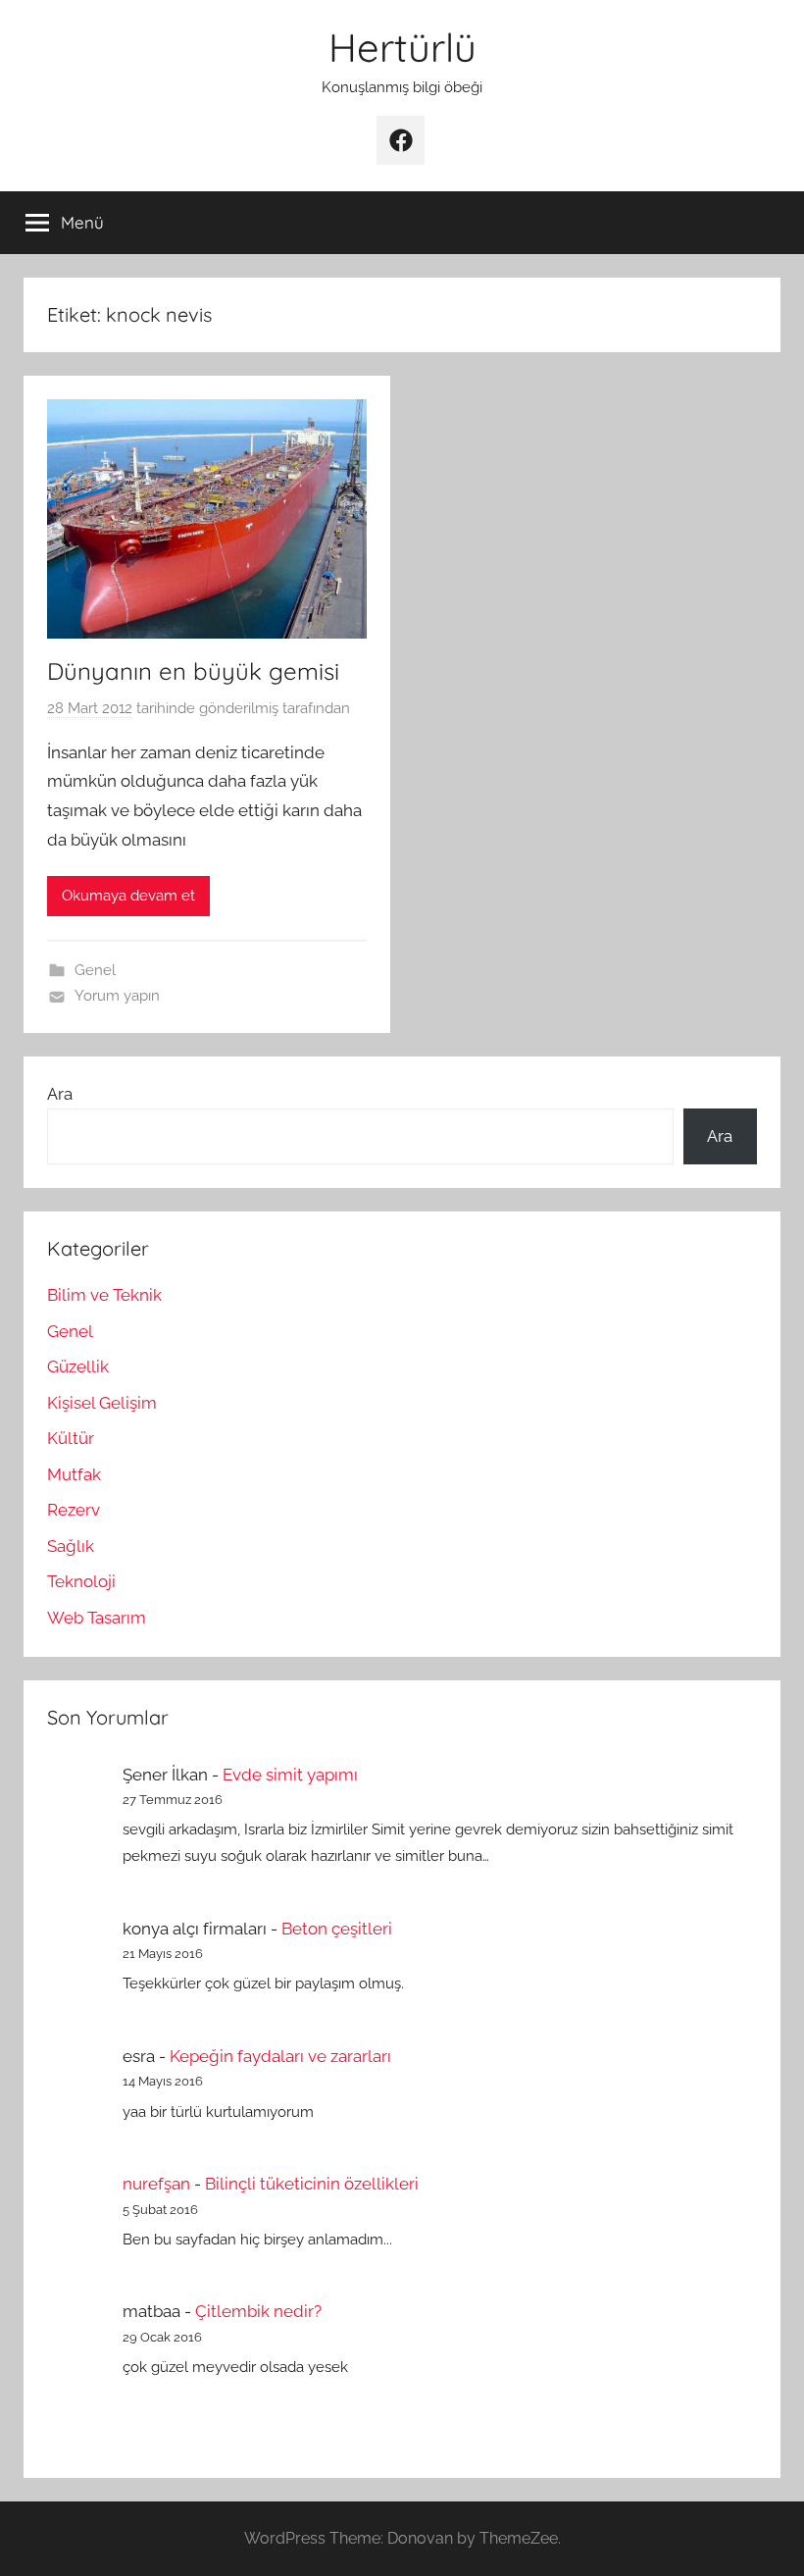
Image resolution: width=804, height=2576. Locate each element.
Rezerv (74, 1510)
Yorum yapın (117, 996)
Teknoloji (81, 1581)
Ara (60, 1094)
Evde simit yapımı (290, 1775)
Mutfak (74, 1474)
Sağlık (71, 1546)
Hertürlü (402, 47)
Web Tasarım (97, 1618)
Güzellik (78, 1366)
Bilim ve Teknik (104, 1295)
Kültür (71, 1438)
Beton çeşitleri (337, 1929)
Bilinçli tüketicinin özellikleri (312, 2184)
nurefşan (156, 2184)
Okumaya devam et (128, 896)
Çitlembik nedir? (258, 2311)
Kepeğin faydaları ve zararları (280, 2056)
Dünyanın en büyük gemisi (193, 671)
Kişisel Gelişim (102, 1403)
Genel (95, 970)
